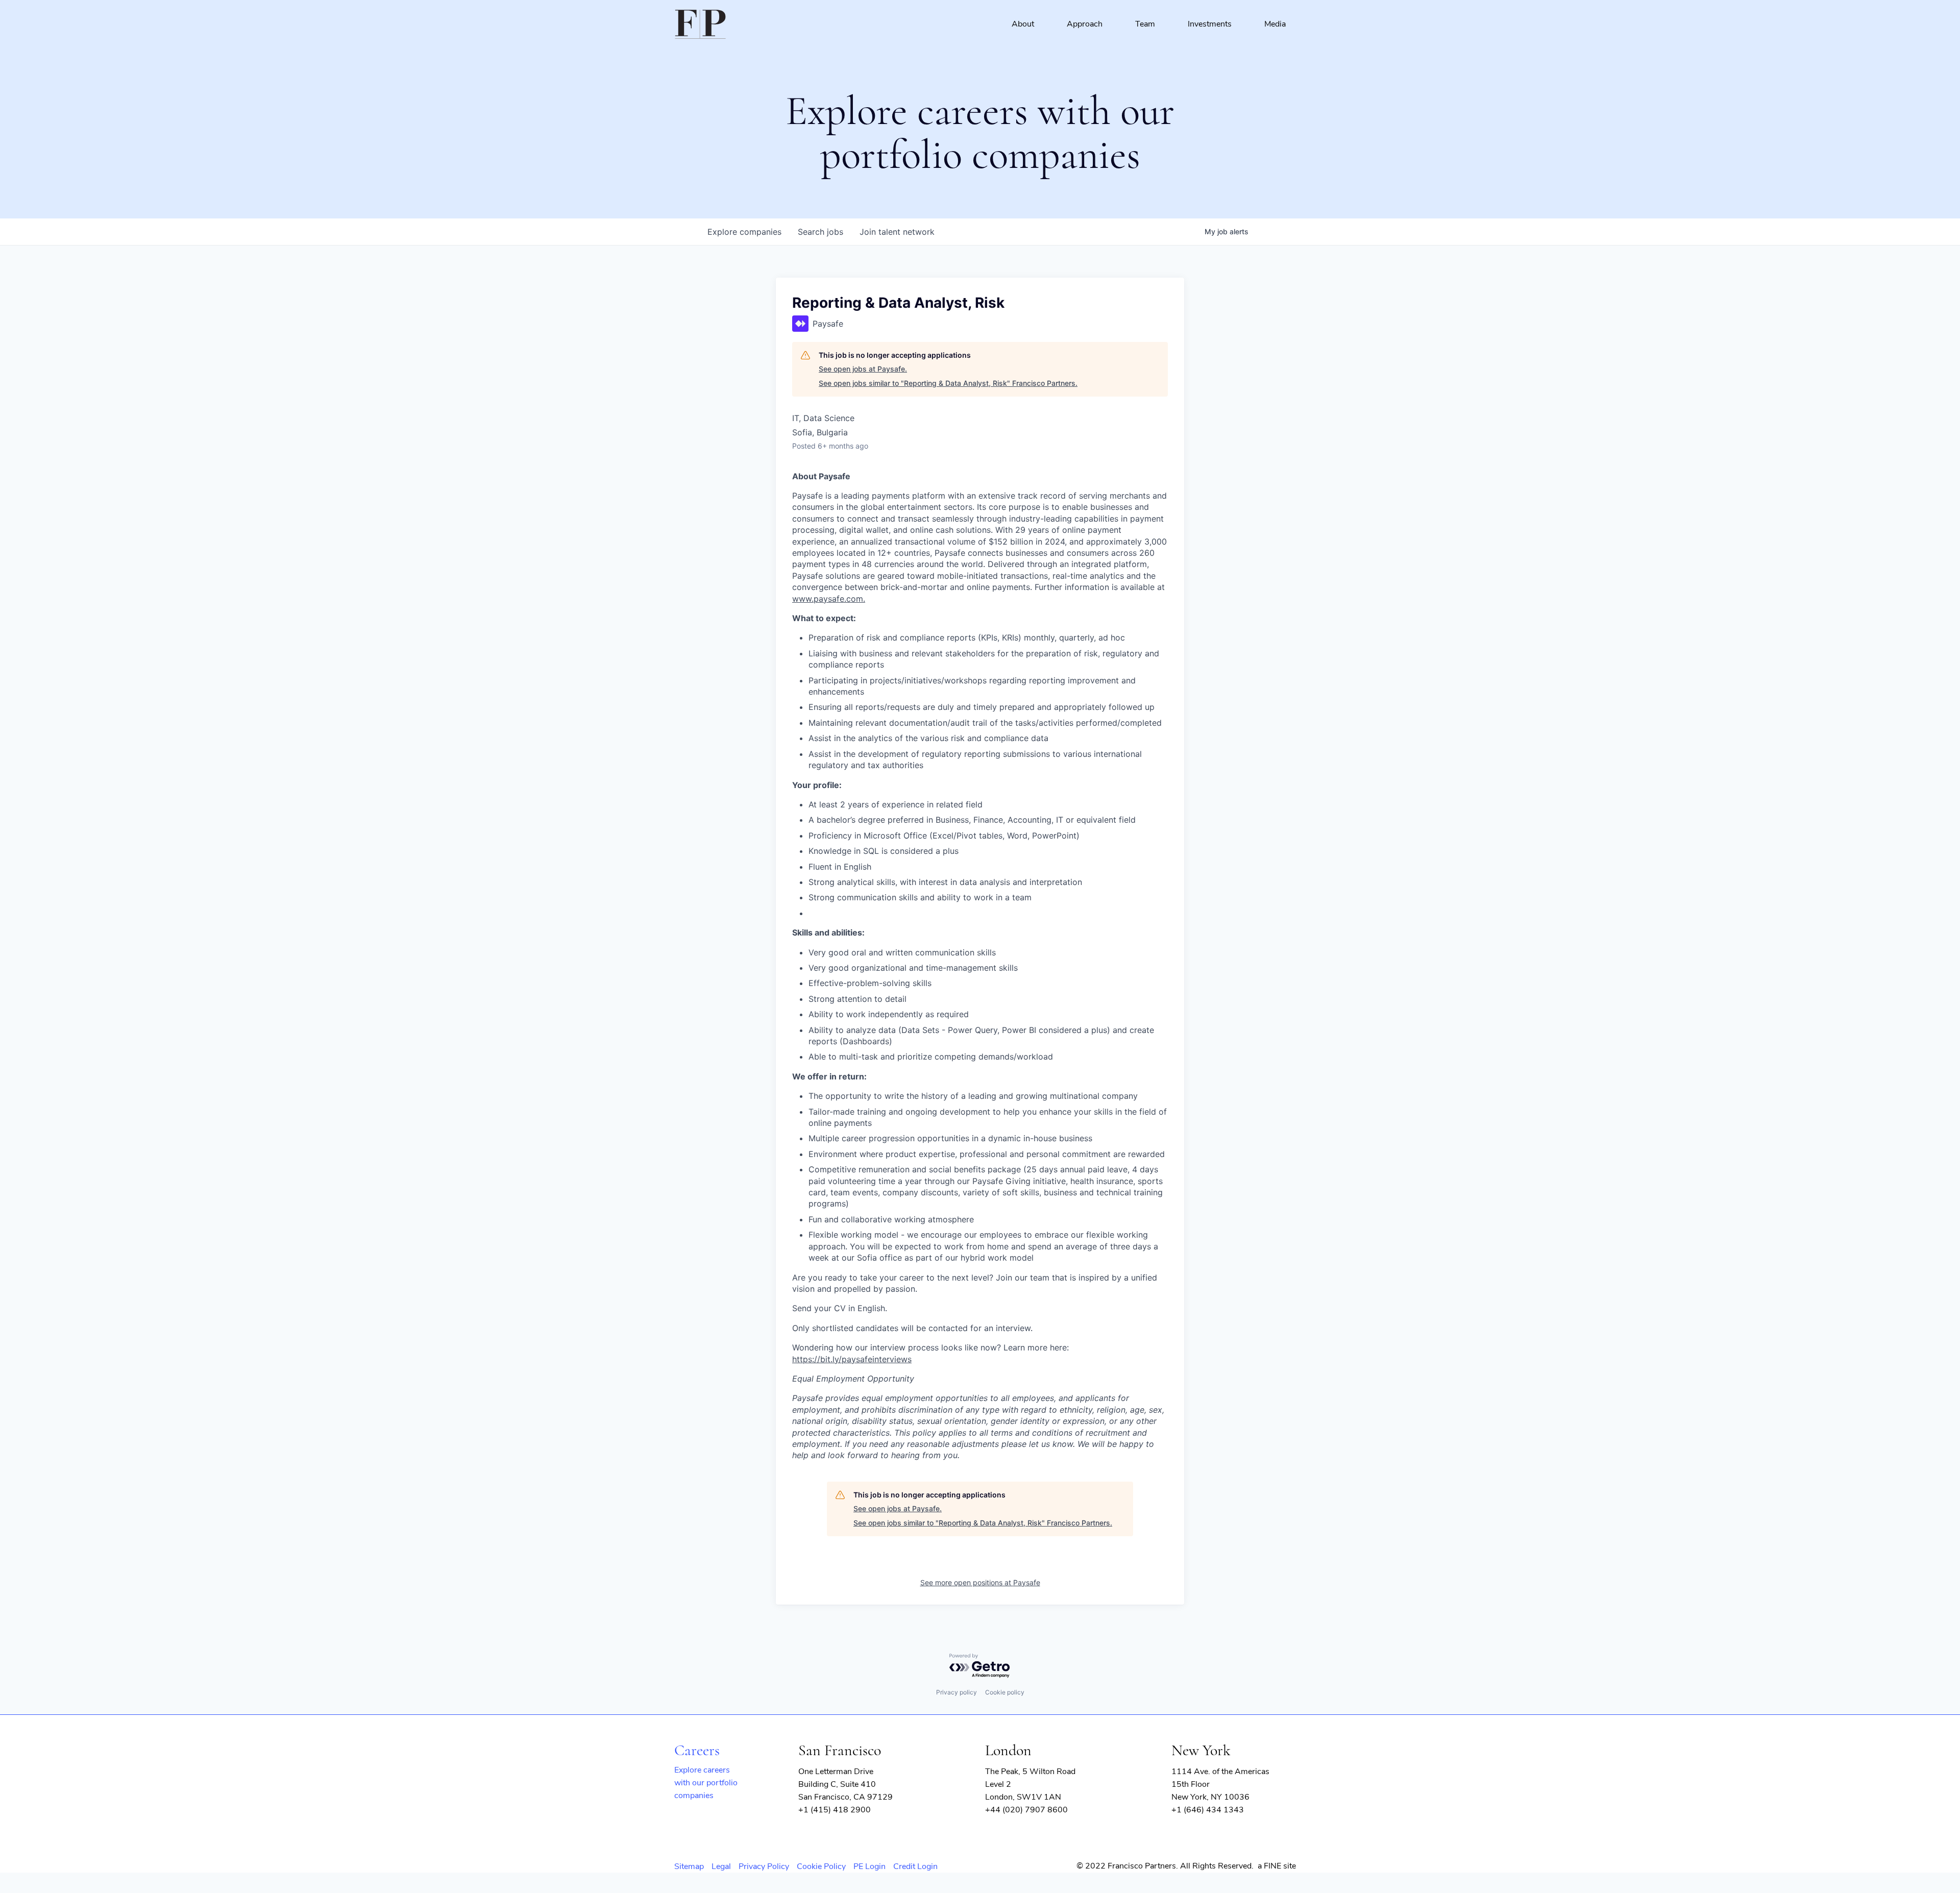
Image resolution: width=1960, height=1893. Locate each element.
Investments (1210, 24)
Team (1145, 24)
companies (744, 232)
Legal (721, 1866)
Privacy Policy (764, 1866)
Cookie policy (1005, 1692)
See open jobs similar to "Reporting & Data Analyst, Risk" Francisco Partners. (948, 383)
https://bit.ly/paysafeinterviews (852, 1359)
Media (1275, 24)
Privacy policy (957, 1692)
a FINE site (1277, 1866)
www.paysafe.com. (829, 599)
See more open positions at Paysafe (980, 1582)
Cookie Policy (821, 1866)
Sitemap (689, 1866)
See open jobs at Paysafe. (863, 369)
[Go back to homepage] (700, 24)
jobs (820, 232)
